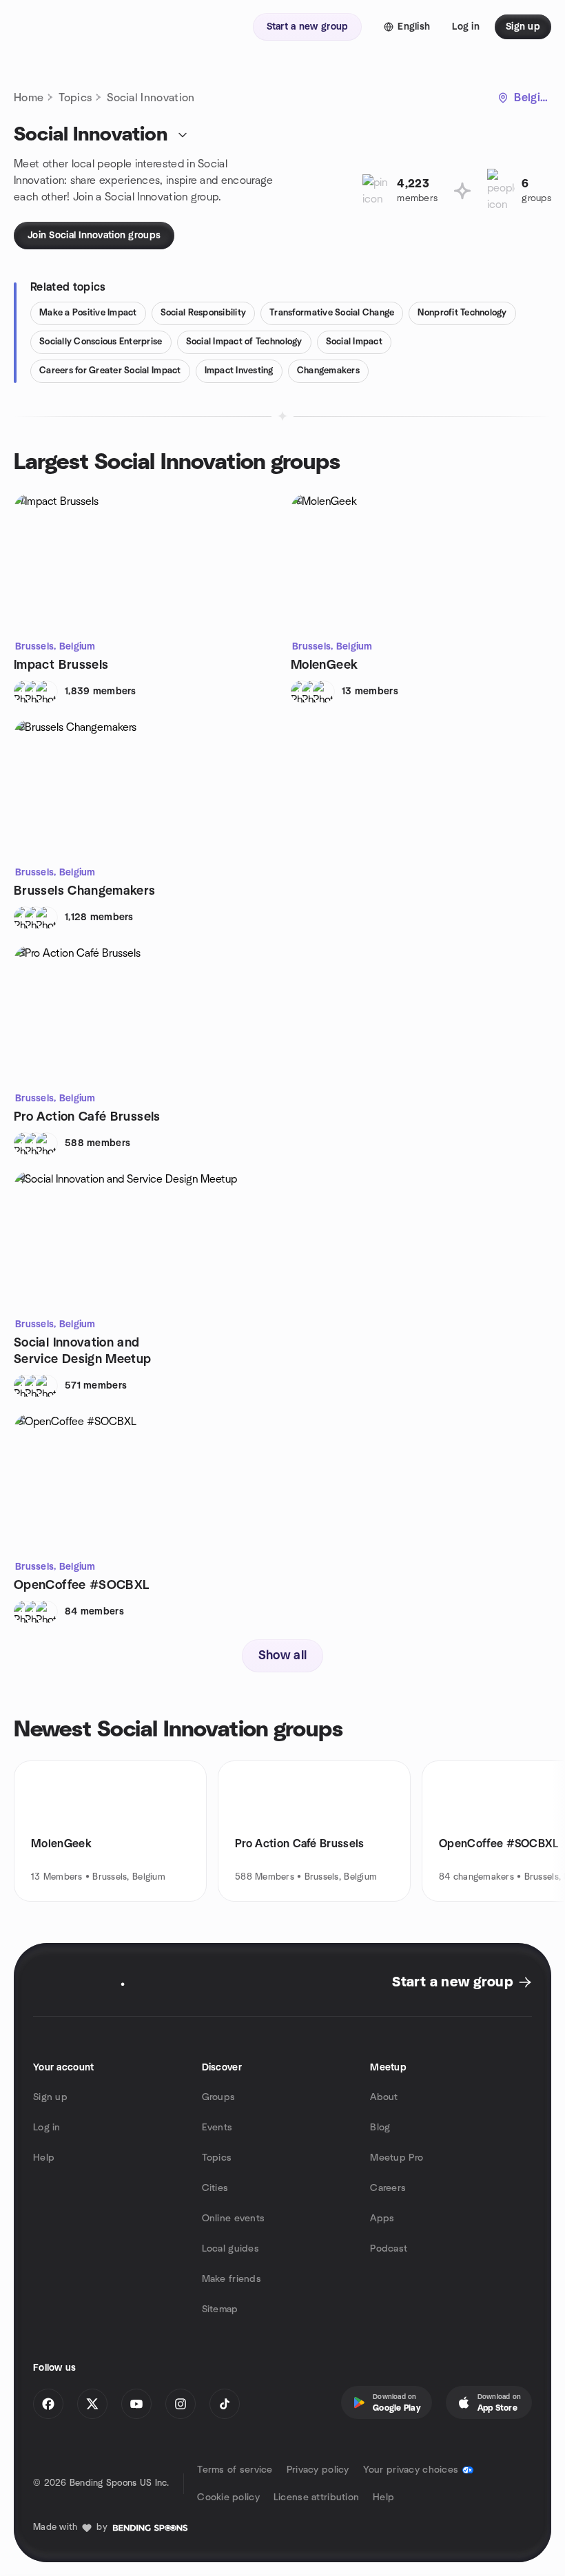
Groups (219, 2097)
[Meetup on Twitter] (92, 2404)
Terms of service (235, 2470)
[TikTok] (225, 2404)
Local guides (230, 2249)
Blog (380, 2128)
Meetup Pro (397, 2158)
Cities (215, 2188)
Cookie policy (228, 2497)
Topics (75, 98)
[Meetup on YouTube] (136, 2404)
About (384, 2097)
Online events (234, 2219)
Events (217, 2128)
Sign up (50, 2097)
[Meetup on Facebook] (48, 2404)
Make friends (232, 2279)
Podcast (389, 2249)
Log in (47, 2128)
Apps (382, 2219)
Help (44, 2158)
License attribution (316, 2497)
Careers (388, 2188)
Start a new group (452, 1982)
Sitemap (220, 2309)
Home (29, 98)
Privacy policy (318, 2470)
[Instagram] (181, 2404)
